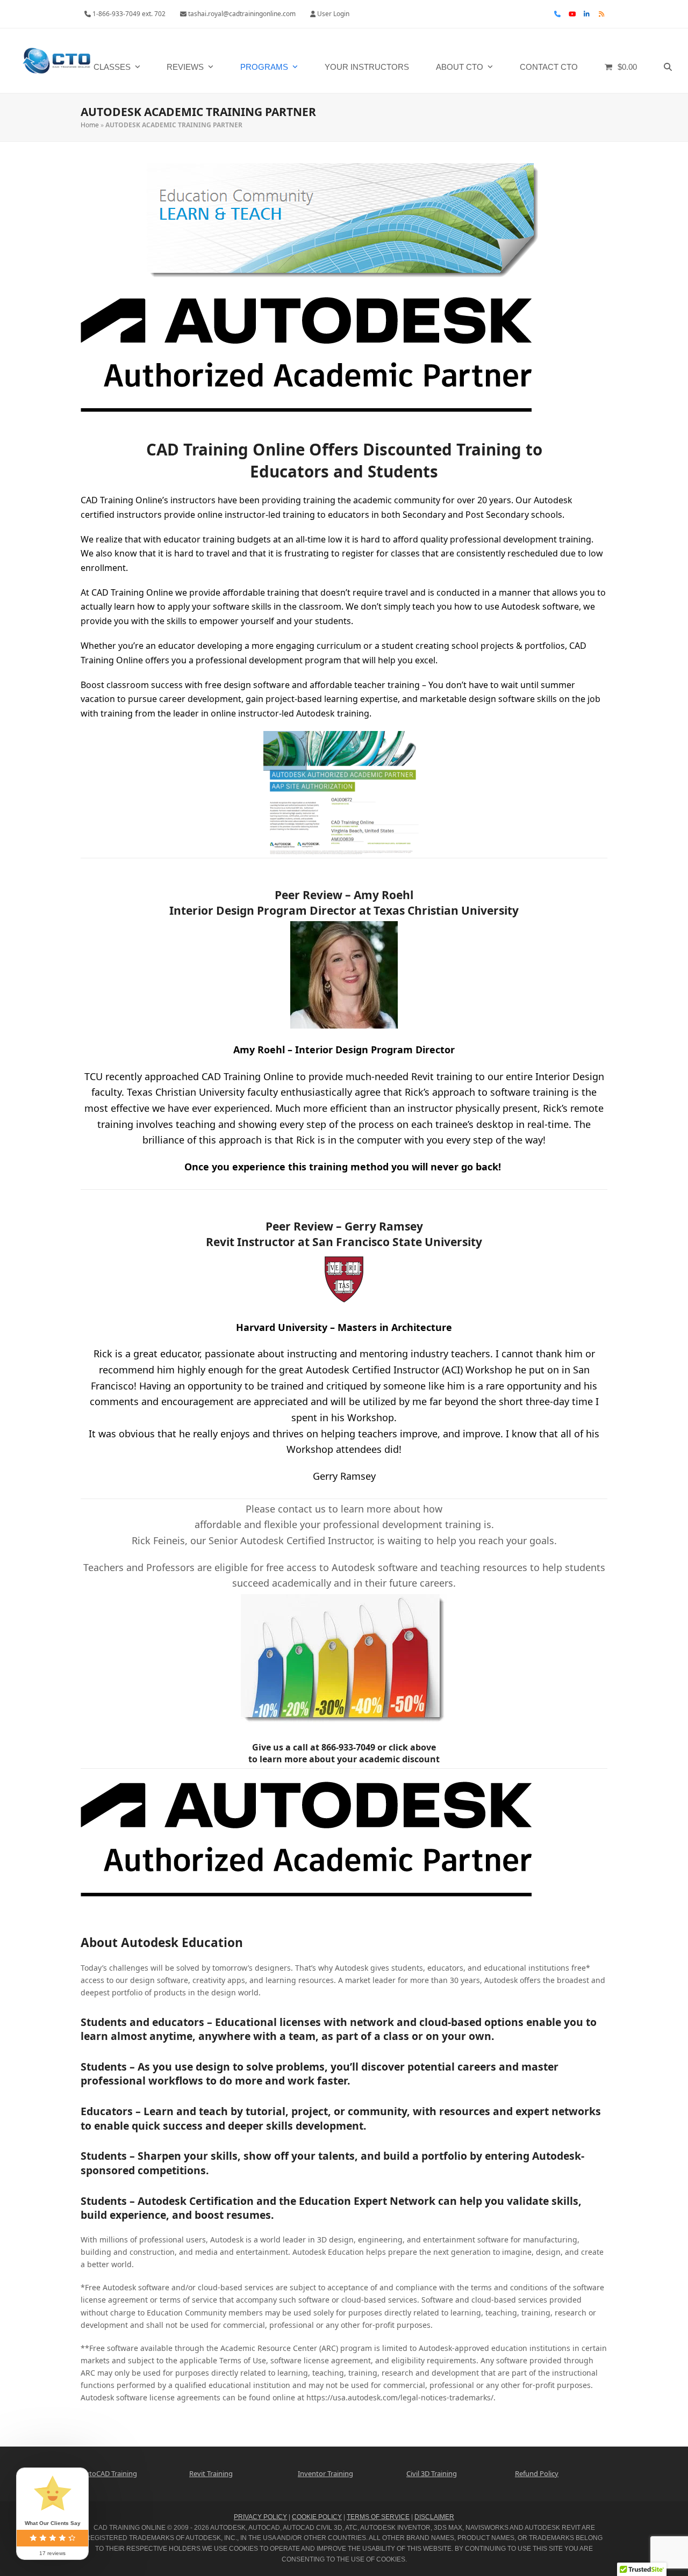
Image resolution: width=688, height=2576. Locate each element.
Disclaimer (434, 2517)
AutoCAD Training (109, 2473)
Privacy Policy (260, 2517)
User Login (333, 14)
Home (90, 125)
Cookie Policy (317, 2517)
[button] (668, 61)
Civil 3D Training (432, 2473)
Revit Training (211, 2473)
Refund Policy (537, 2473)
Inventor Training (325, 2473)
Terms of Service (378, 2517)
